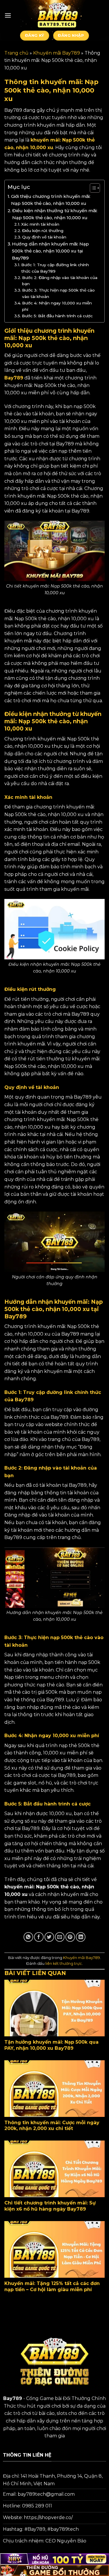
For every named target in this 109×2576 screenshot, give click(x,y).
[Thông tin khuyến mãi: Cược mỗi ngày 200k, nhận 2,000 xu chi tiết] (54, 2089)
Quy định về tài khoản (44, 237)
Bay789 (14, 378)
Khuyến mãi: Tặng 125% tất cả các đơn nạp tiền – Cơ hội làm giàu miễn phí (52, 2286)
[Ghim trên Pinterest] (70, 1937)
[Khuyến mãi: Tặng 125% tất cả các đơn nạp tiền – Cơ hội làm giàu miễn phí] (54, 2249)
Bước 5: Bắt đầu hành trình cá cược (57, 316)
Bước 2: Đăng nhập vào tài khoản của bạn (60, 281)
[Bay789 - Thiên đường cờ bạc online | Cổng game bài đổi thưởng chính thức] (58, 15)
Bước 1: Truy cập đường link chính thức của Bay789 (55, 268)
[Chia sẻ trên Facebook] (39, 1937)
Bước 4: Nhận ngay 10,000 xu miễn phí (57, 306)
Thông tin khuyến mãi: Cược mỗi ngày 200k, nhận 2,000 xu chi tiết (52, 2126)
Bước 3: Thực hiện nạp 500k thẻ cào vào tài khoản (58, 293)
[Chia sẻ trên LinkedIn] (81, 1937)
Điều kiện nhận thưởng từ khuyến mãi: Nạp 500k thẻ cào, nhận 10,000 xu (55, 214)
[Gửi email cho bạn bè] (60, 1937)
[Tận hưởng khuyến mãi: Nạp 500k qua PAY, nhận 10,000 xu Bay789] (54, 2008)
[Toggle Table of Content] (92, 188)
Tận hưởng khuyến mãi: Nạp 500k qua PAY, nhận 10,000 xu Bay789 (51, 2045)
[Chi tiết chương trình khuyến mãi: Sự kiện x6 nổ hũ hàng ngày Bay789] (54, 2169)
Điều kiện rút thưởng (43, 231)
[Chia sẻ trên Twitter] (49, 1937)
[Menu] (8, 15)
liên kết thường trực (64, 1964)
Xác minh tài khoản (40, 224)
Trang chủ (16, 53)
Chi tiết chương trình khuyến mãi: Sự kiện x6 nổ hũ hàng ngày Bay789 (50, 2206)
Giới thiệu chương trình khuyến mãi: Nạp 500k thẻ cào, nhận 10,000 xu (51, 200)
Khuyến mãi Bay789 (57, 53)
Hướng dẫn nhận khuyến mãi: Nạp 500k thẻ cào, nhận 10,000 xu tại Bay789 (50, 251)
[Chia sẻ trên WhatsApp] (28, 1937)
